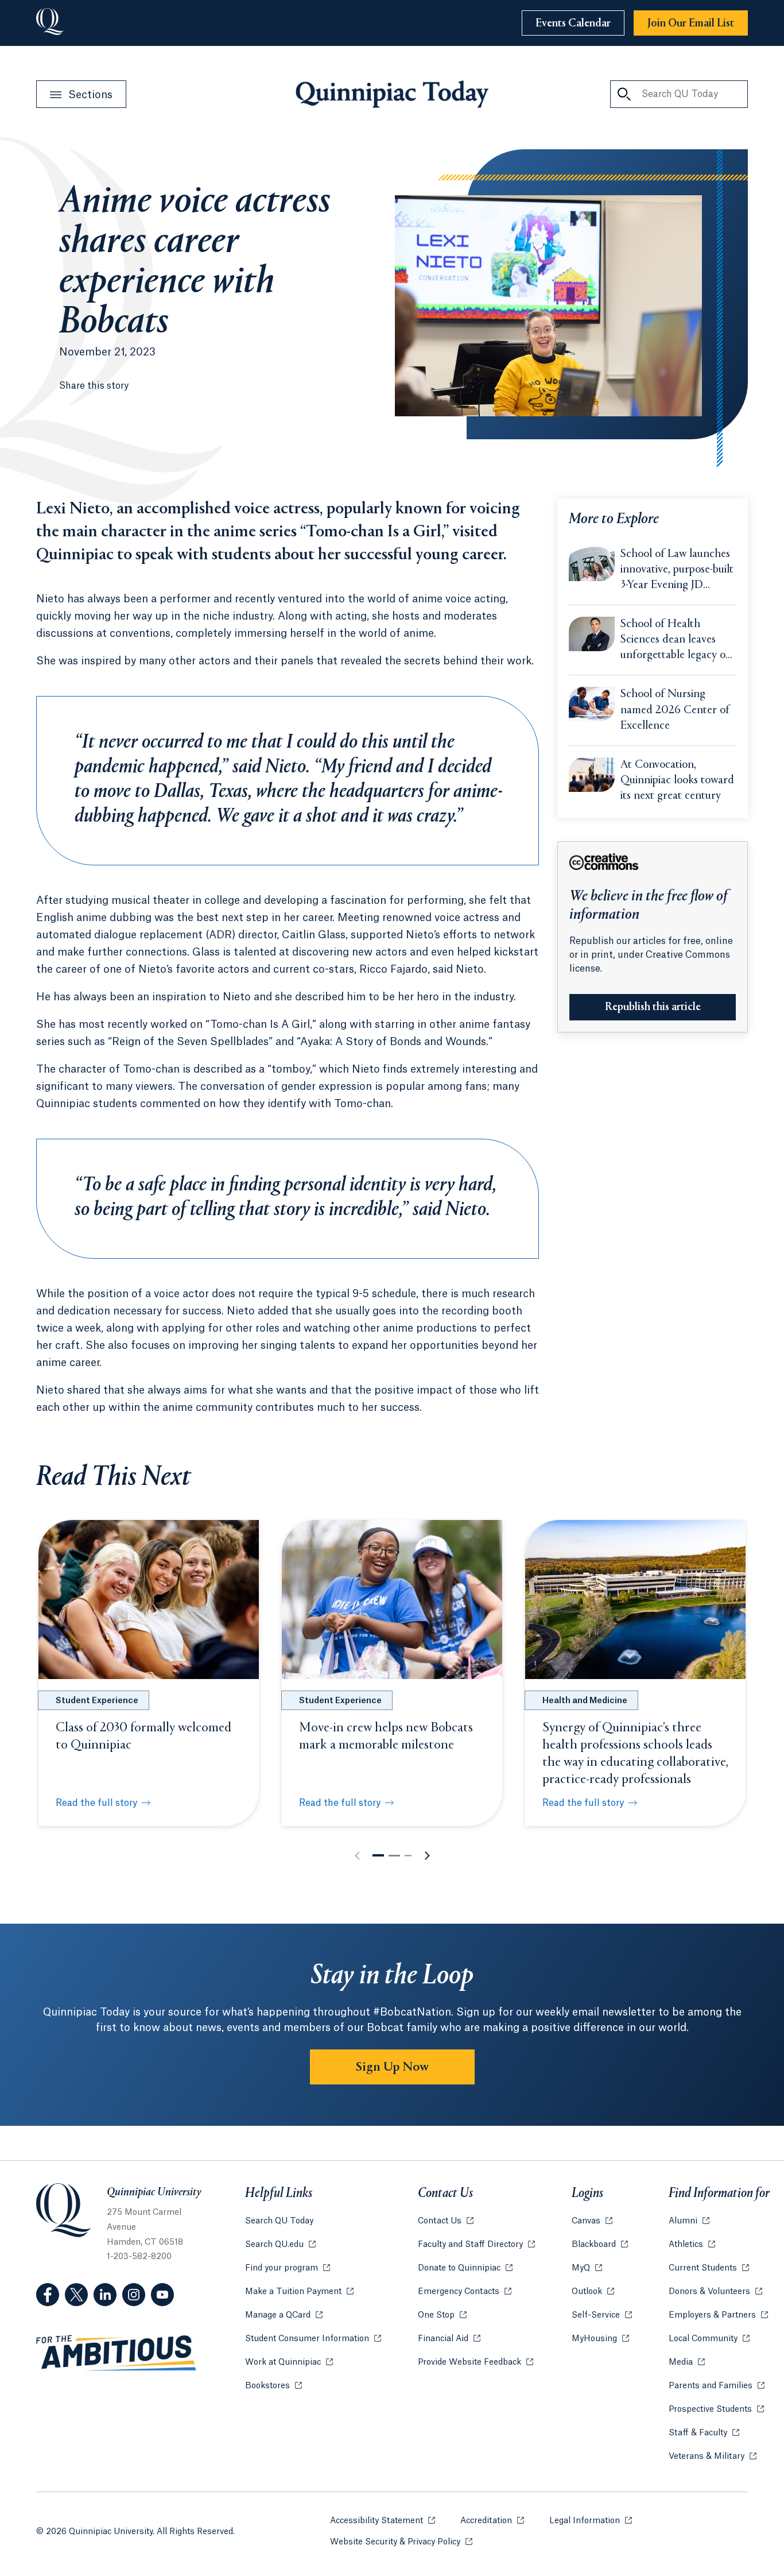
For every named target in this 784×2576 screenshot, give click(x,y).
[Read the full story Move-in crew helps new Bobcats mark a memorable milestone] (392, 1599)
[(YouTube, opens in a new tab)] (162, 2295)
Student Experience (97, 1701)
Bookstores (273, 2386)
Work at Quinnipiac (289, 2362)
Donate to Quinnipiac (465, 2268)
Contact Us (446, 2221)
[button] (378, 1855)
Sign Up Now (392, 2067)
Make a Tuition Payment (299, 2292)
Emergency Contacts (465, 2292)
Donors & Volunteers (715, 2292)
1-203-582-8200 (139, 2257)
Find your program (288, 2268)
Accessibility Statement (383, 2521)
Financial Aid (449, 2339)
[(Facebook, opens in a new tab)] (48, 2295)
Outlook (593, 2292)
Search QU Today (279, 2221)
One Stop (442, 2315)
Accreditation (492, 2521)
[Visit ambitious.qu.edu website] (117, 2353)
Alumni (689, 2221)
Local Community (709, 2339)
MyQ (587, 2268)
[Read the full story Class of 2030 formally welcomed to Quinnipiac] (149, 1599)
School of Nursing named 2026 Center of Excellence (675, 710)
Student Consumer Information (313, 2339)
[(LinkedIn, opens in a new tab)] (105, 2295)
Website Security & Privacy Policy (401, 2542)
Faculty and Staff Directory (476, 2245)
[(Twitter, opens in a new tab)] (76, 2295)
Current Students (709, 2268)
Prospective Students (716, 2409)
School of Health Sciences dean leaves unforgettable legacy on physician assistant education (676, 641)
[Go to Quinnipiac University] (50, 23)
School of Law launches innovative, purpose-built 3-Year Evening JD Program (677, 571)
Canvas (592, 2221)
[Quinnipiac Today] (392, 94)
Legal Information (591, 2521)
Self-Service (602, 2315)
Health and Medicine (585, 1701)
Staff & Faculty (704, 2433)
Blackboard (600, 2245)
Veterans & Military (713, 2457)
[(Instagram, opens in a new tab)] (134, 2295)
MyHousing (600, 2339)
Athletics (692, 2245)
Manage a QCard (284, 2315)
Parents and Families (717, 2386)
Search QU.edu (280, 2245)
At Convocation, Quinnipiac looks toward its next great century (677, 781)
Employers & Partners (718, 2315)
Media (687, 2362)
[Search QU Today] (624, 94)
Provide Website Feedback (476, 2362)
